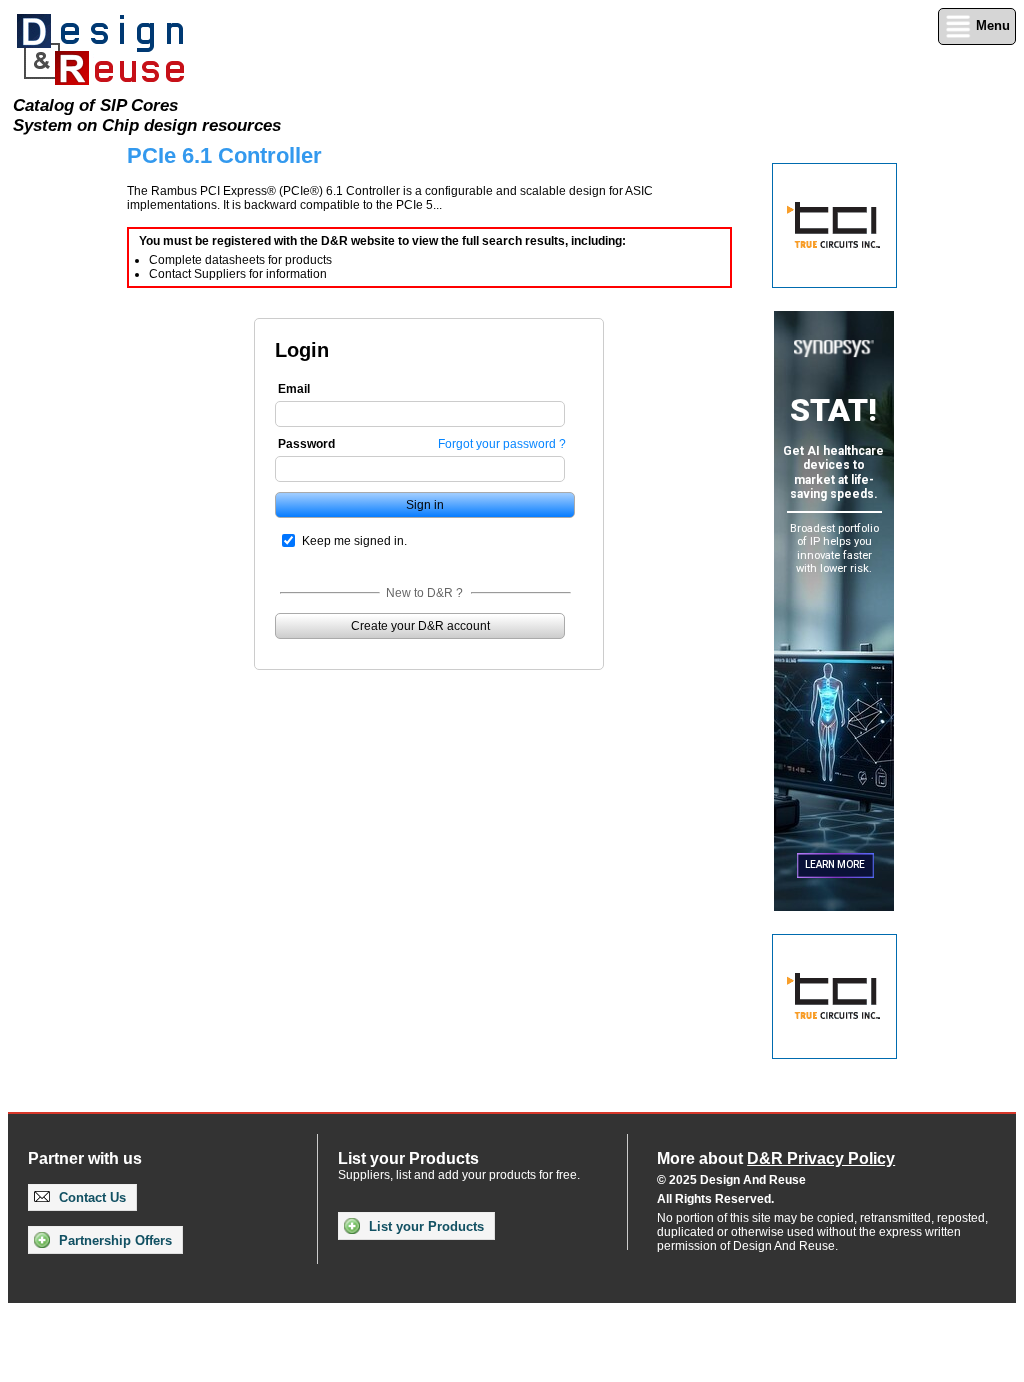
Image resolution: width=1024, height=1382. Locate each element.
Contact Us (90, 1197)
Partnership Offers (113, 1240)
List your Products (424, 1226)
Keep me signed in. (354, 541)
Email (294, 389)
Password (306, 444)
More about (776, 1158)
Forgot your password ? (502, 444)
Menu (991, 25)
